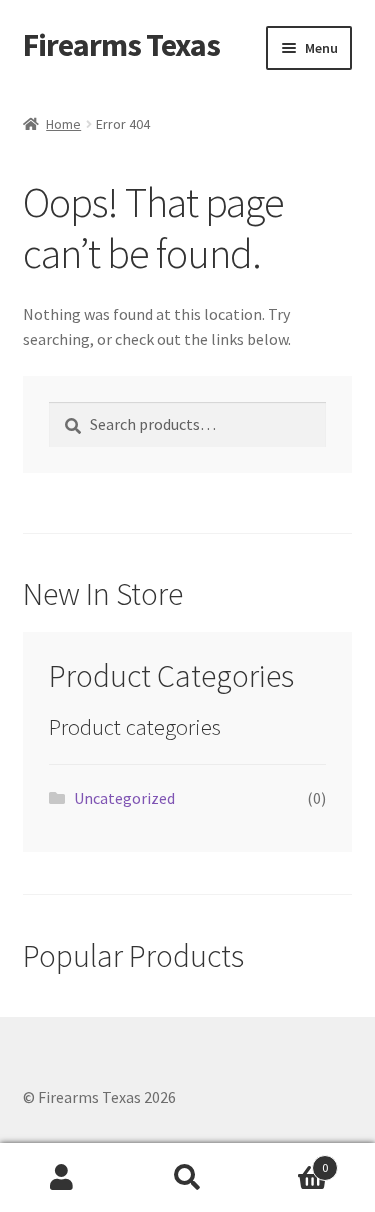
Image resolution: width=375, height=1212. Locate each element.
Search (187, 1178)
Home (63, 124)
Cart (289, 1160)
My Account (62, 1178)
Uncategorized (124, 798)
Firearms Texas (121, 45)
